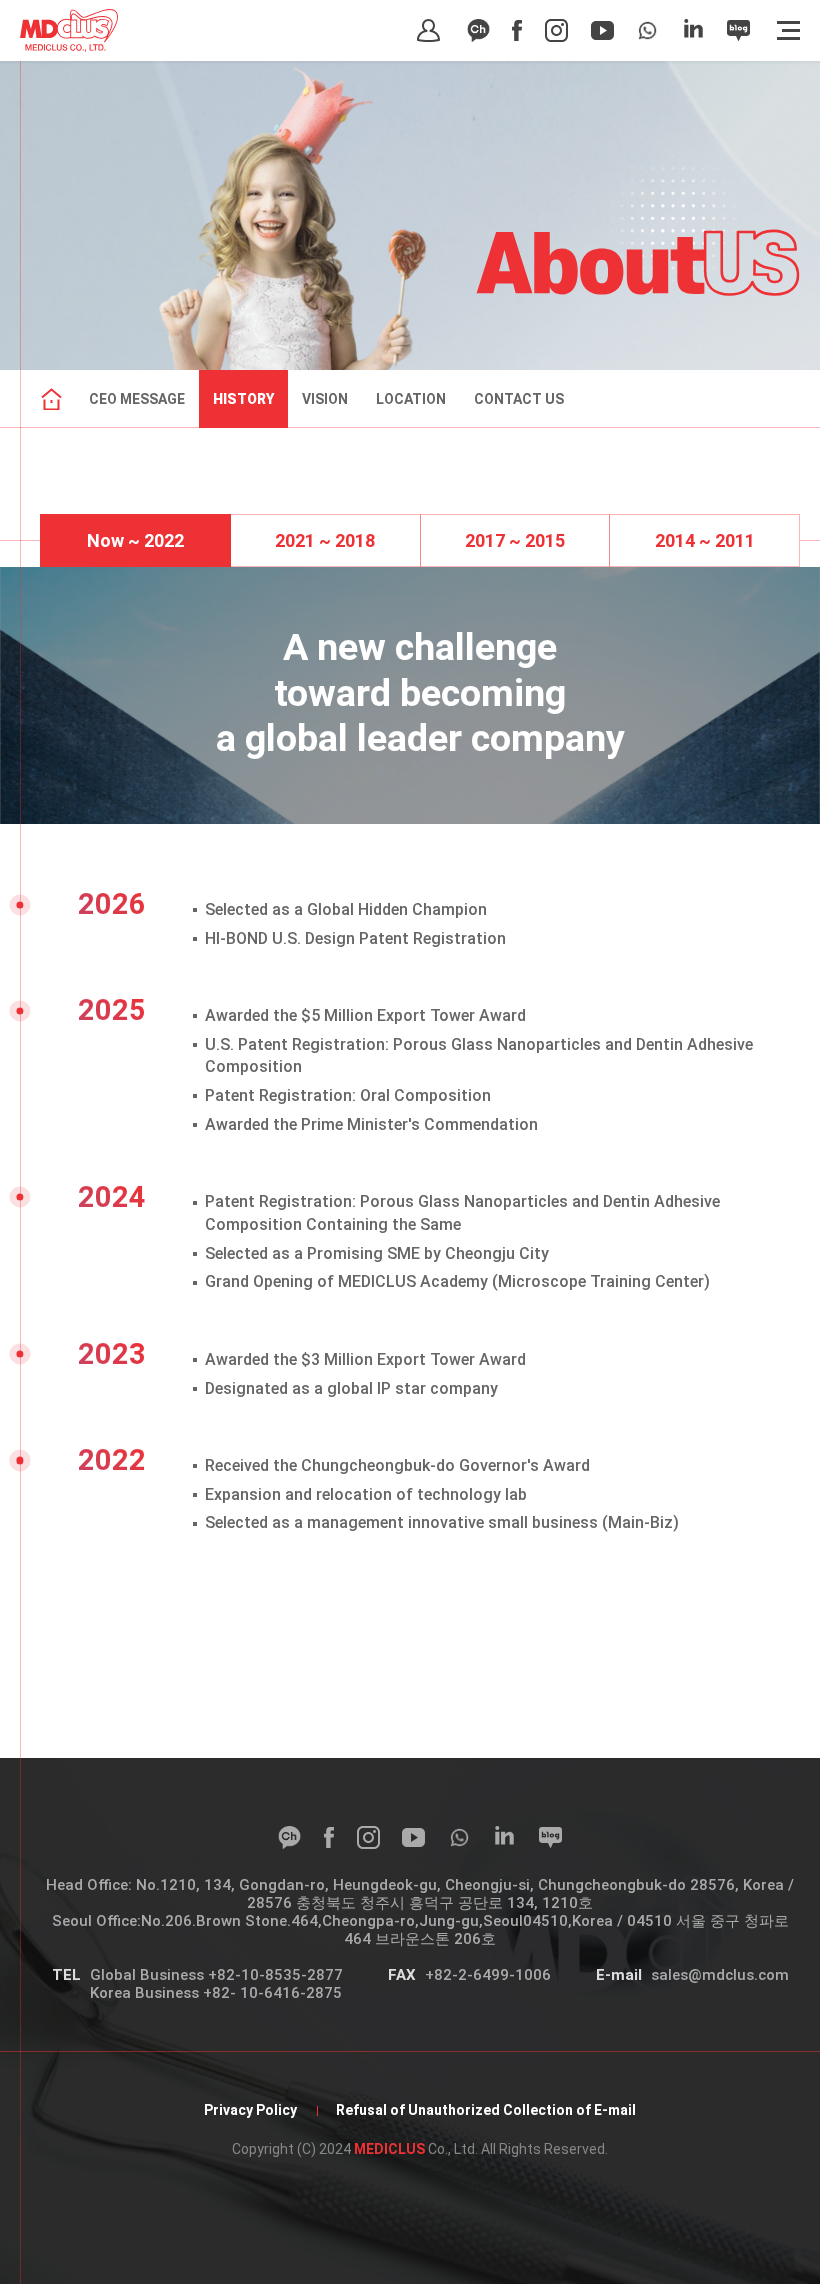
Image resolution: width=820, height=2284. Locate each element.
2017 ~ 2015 (515, 540)
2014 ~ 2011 (705, 540)
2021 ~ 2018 (325, 540)
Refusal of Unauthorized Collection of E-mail (486, 2110)
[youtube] (602, 30)
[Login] (428, 30)
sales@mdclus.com (720, 1975)
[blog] (738, 30)
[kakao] (478, 30)
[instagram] (556, 30)
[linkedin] (693, 30)
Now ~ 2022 (135, 540)
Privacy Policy (250, 2110)
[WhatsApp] (647, 30)
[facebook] (517, 30)
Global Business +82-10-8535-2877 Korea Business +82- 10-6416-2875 (216, 1984)
